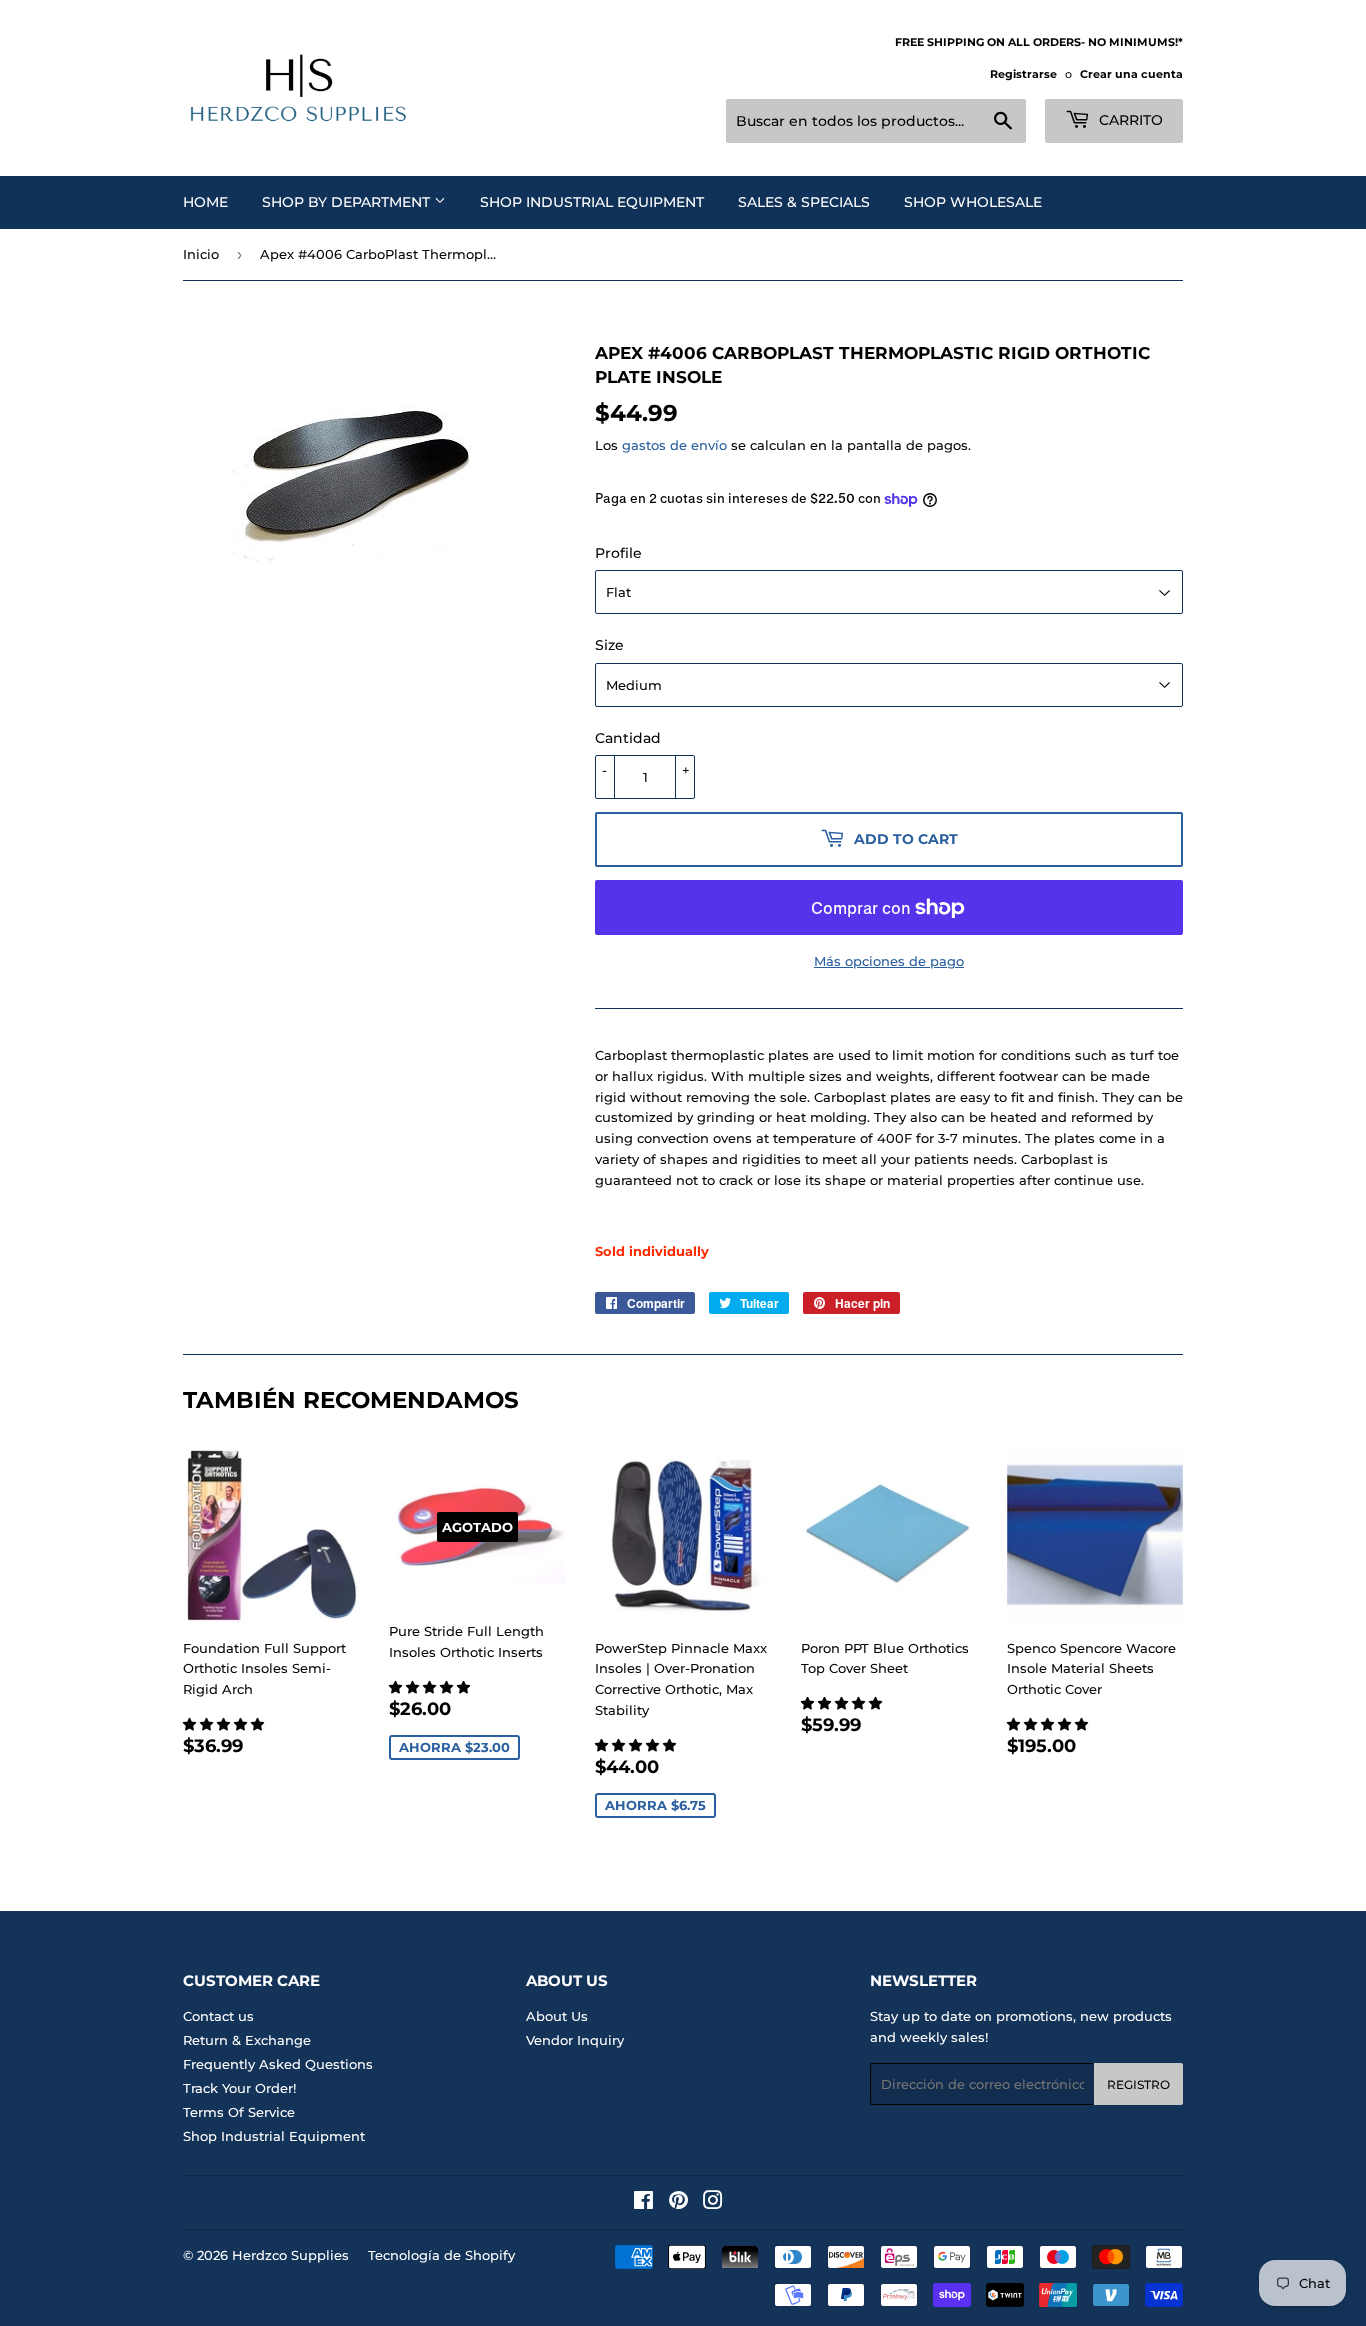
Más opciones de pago (889, 961)
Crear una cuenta (1131, 74)
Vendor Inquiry (575, 2040)
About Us (557, 2016)
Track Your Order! (239, 2088)
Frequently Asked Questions (278, 2064)
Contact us (218, 2016)
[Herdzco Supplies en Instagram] (713, 2203)
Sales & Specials (804, 202)
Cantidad (628, 738)
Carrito (1129, 120)
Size (609, 645)
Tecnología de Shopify (441, 2255)
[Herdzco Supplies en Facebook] (643, 2203)
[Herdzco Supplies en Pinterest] (678, 2203)
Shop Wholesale (973, 202)
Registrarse (1023, 74)
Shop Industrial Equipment (592, 202)
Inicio (201, 254)
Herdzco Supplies (290, 2255)
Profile (618, 553)
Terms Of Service (239, 2112)
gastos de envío (674, 445)
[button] (225, 1724)
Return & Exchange (247, 2040)
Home (205, 202)
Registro (1138, 2084)
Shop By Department (348, 202)
